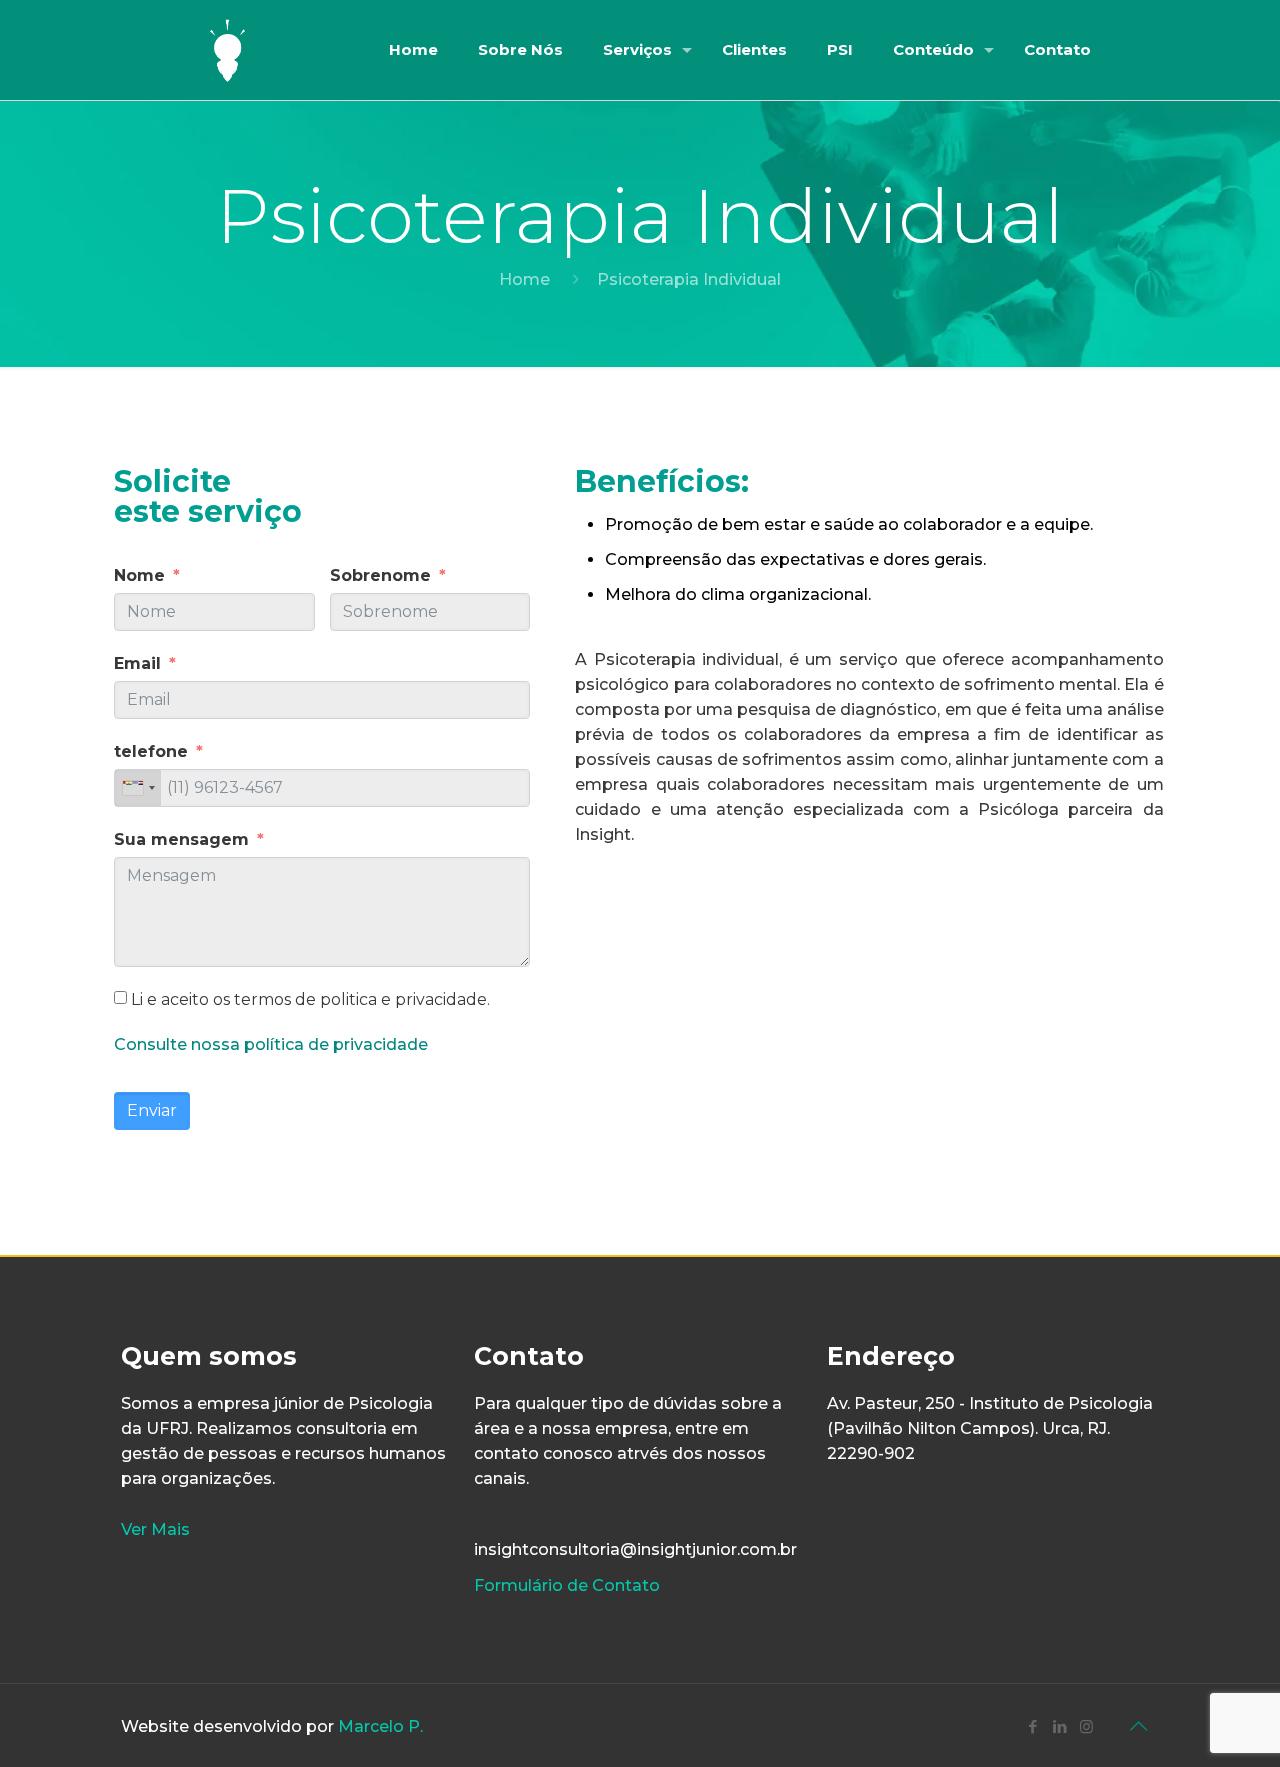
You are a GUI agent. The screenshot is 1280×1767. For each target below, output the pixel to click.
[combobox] (138, 788)
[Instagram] (1086, 1726)
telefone (151, 751)
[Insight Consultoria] (228, 50)
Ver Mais (155, 1529)
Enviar (152, 1110)
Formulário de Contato (567, 1585)
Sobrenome (380, 575)
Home (524, 279)
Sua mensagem (181, 839)
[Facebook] (1032, 1726)
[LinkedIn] (1059, 1726)
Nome (139, 575)
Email (137, 663)
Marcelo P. (380, 1726)
